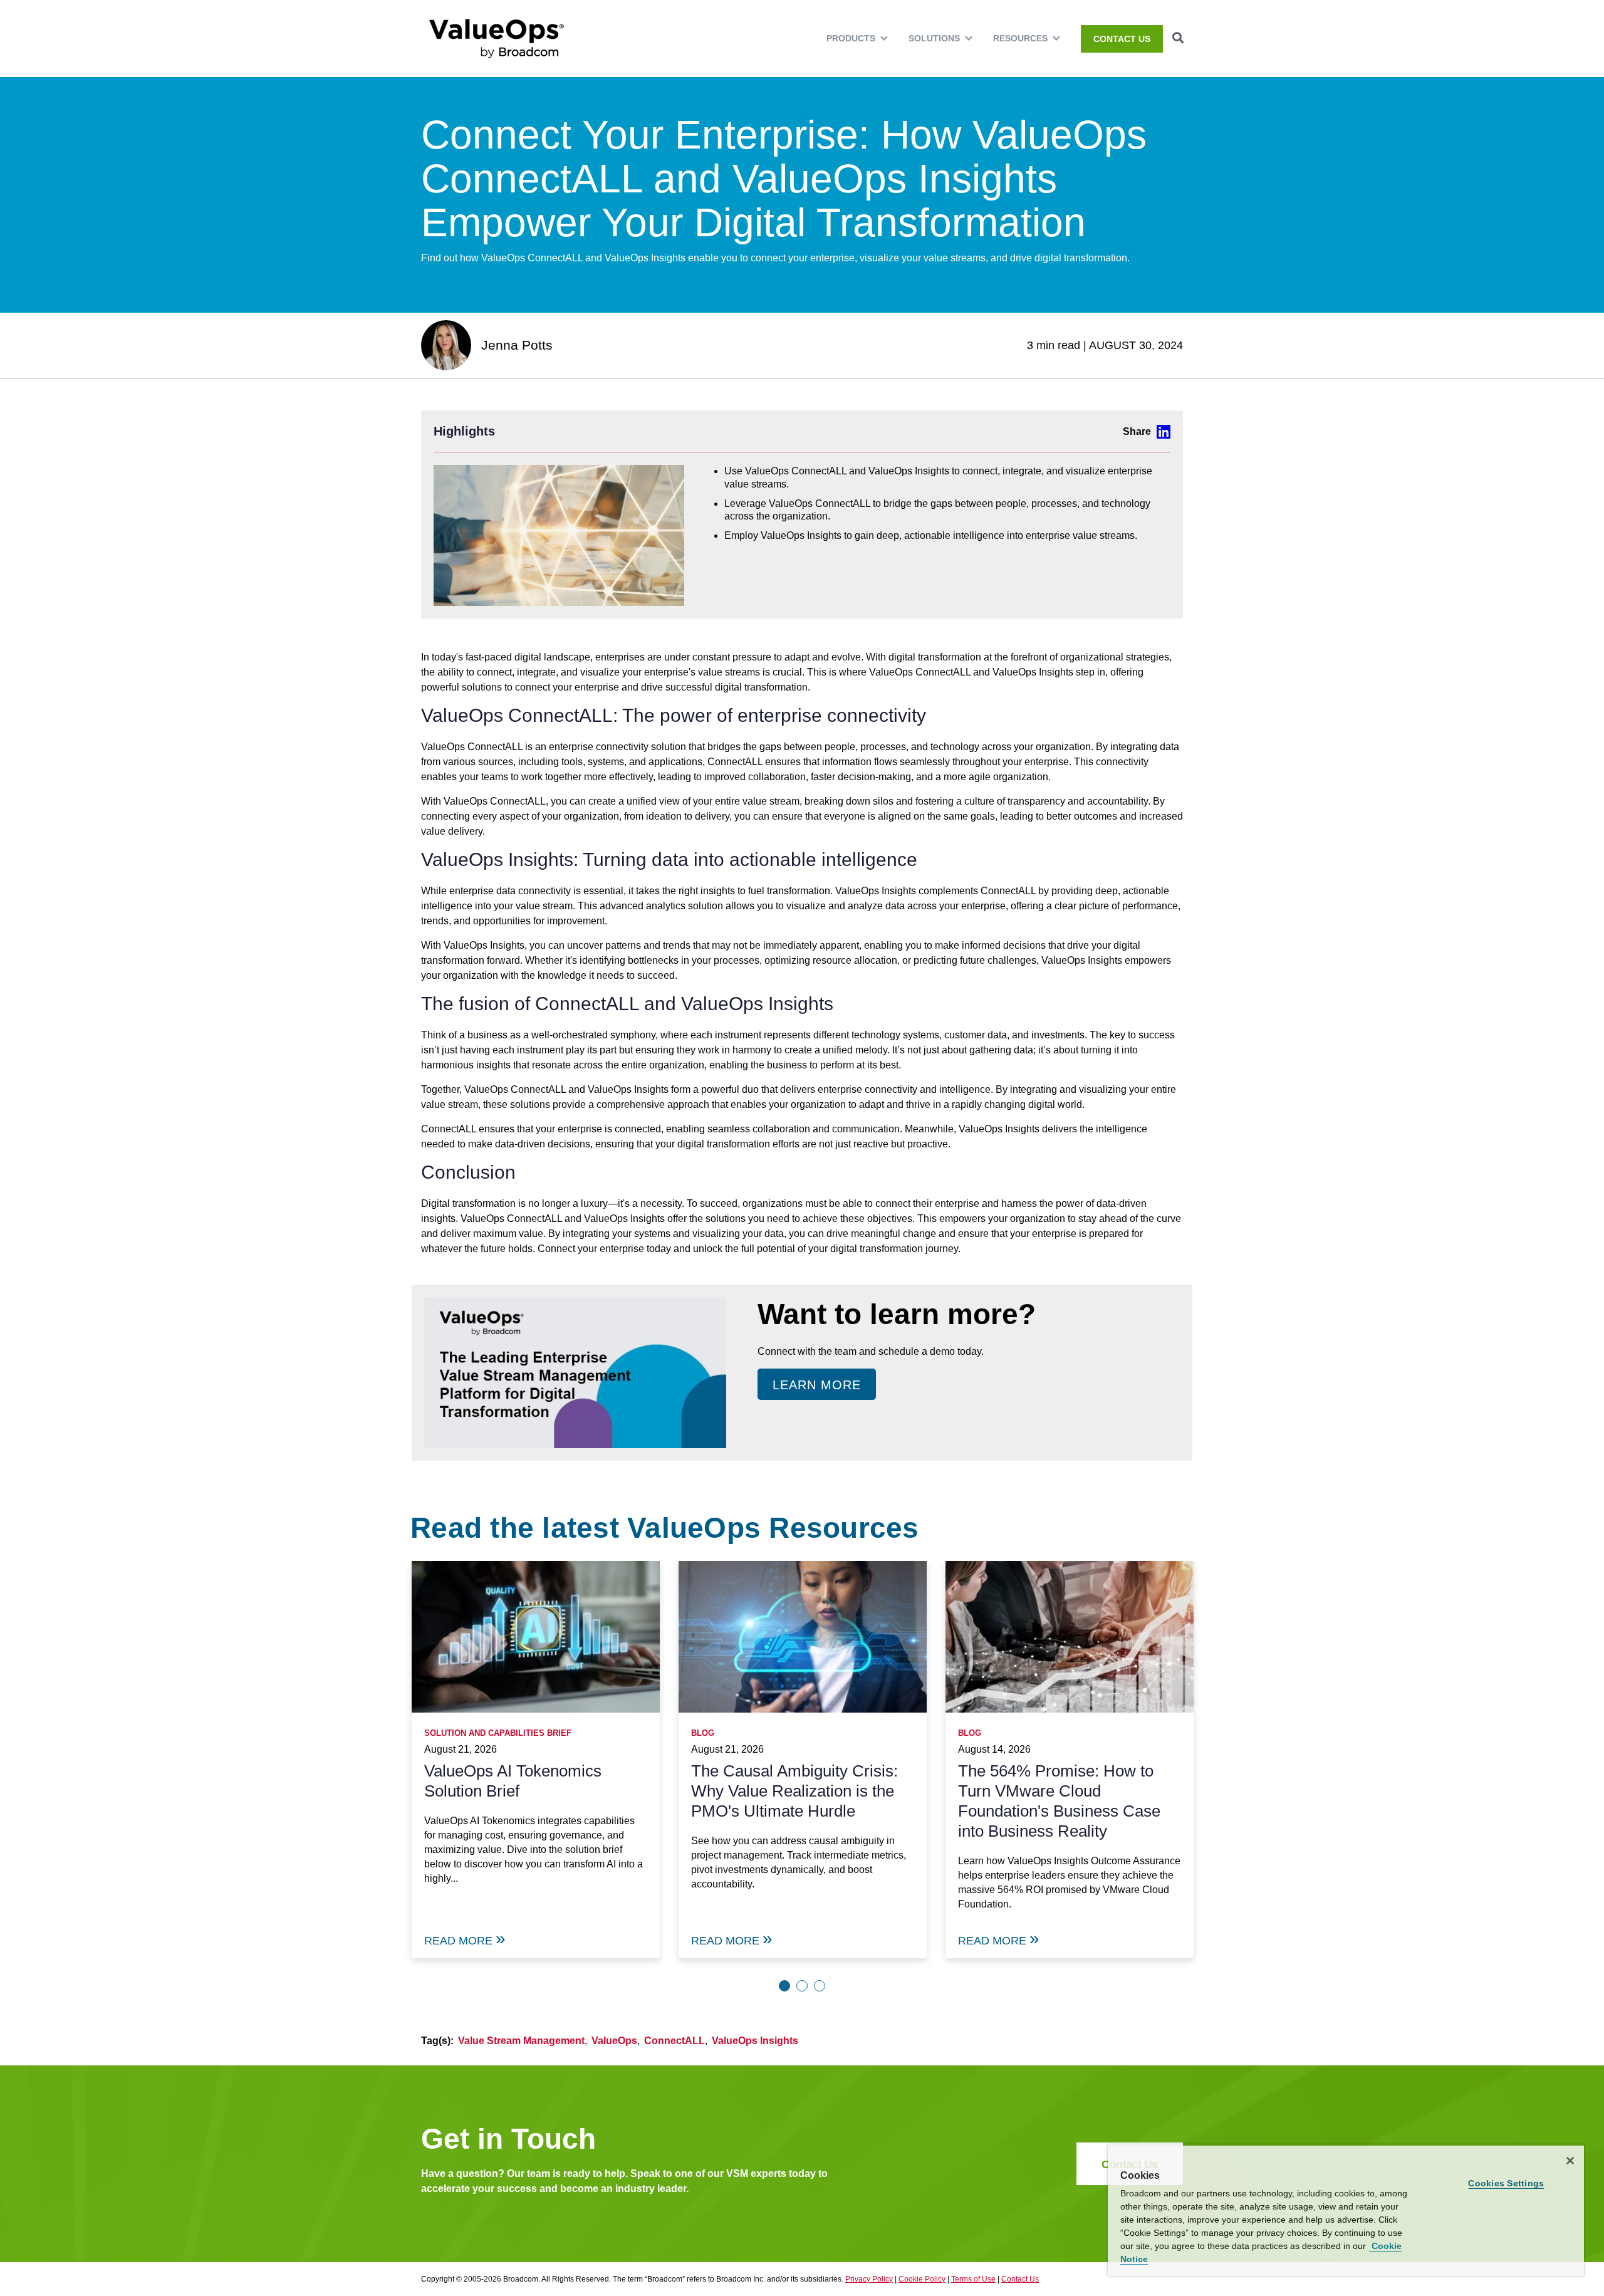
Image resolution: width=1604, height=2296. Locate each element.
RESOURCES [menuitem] (1020, 38)
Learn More (817, 1385)
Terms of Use (973, 2279)
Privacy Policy (869, 2279)
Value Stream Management (521, 2041)
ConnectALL (674, 2041)
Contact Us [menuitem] (1122, 39)
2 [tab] (802, 1986)
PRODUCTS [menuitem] (851, 38)
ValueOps (614, 2041)
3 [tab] (820, 1986)
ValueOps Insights (755, 2041)
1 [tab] (784, 1986)
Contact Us (1020, 2279)
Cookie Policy (922, 2279)
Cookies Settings (1506, 2183)
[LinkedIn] (1147, 431)
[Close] (1570, 2161)
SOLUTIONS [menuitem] (934, 38)
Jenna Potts (517, 345)
